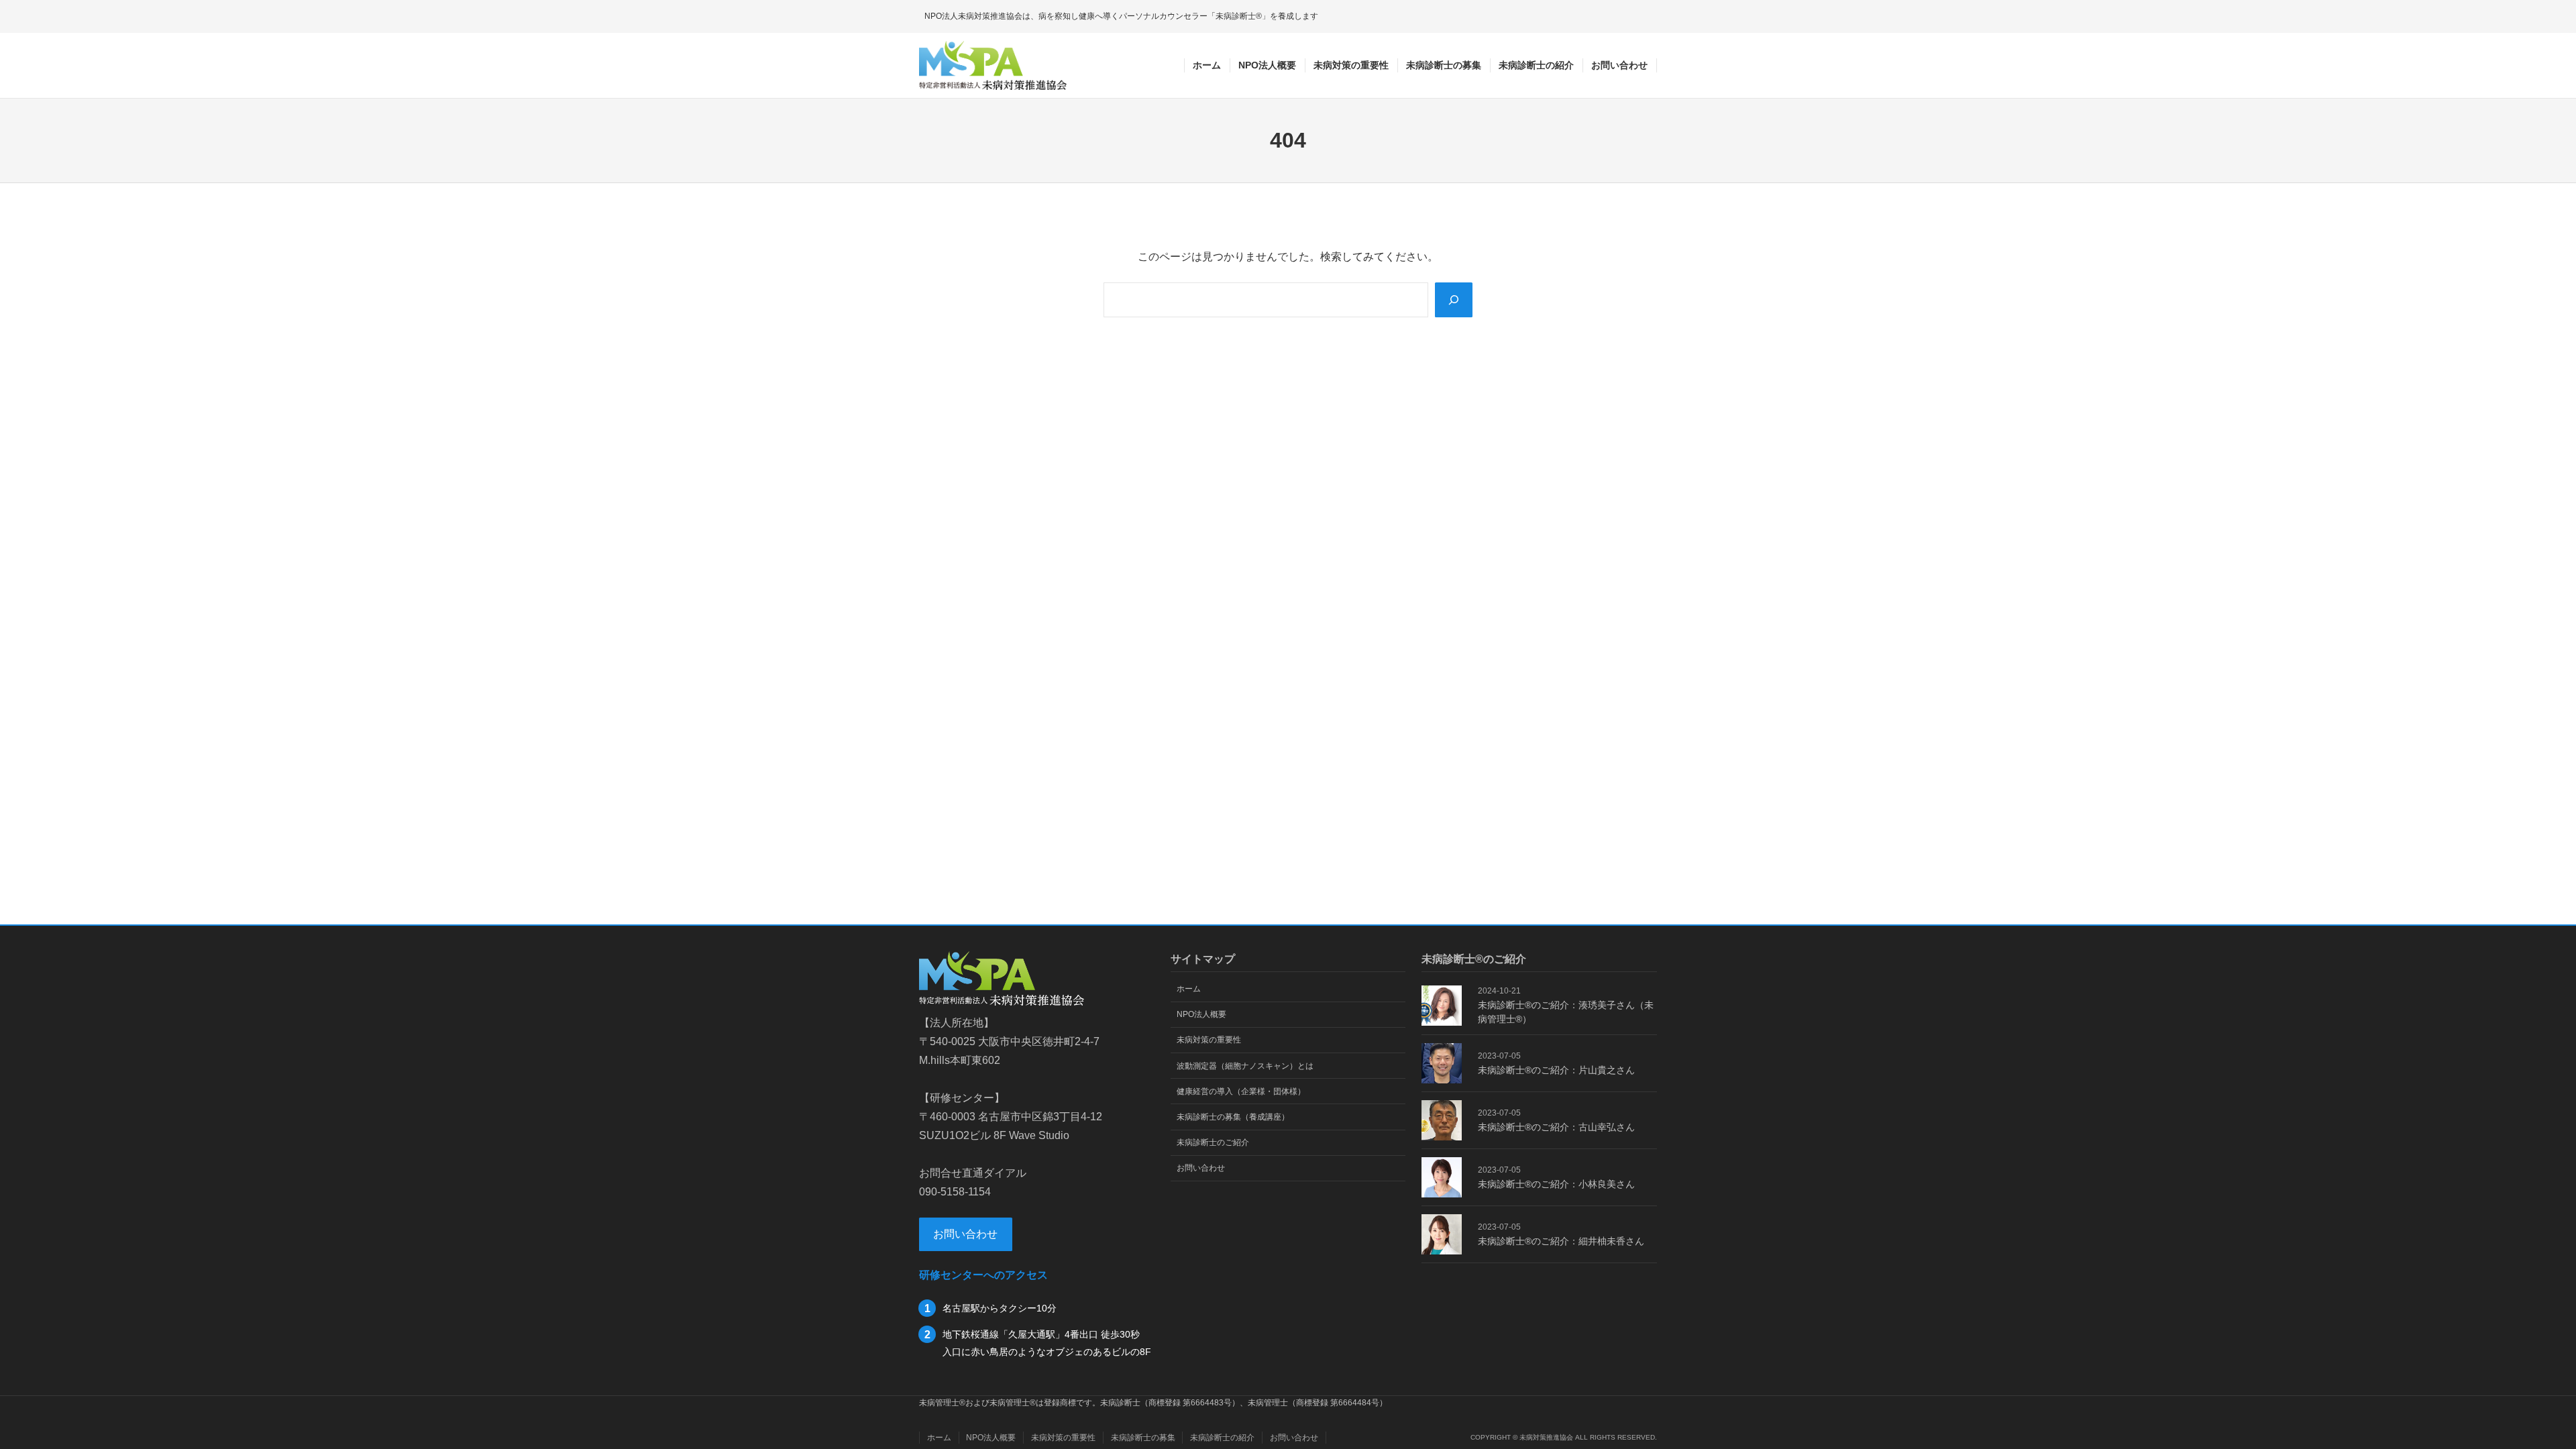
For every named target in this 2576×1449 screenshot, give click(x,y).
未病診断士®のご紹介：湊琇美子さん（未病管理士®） (1566, 1012)
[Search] (1454, 300)
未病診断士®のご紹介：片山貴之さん (1556, 1070)
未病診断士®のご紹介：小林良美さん (1556, 1184)
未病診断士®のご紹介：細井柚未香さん (1561, 1241)
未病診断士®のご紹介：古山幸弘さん (1556, 1127)
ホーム (1207, 65)
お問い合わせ (965, 1234)
